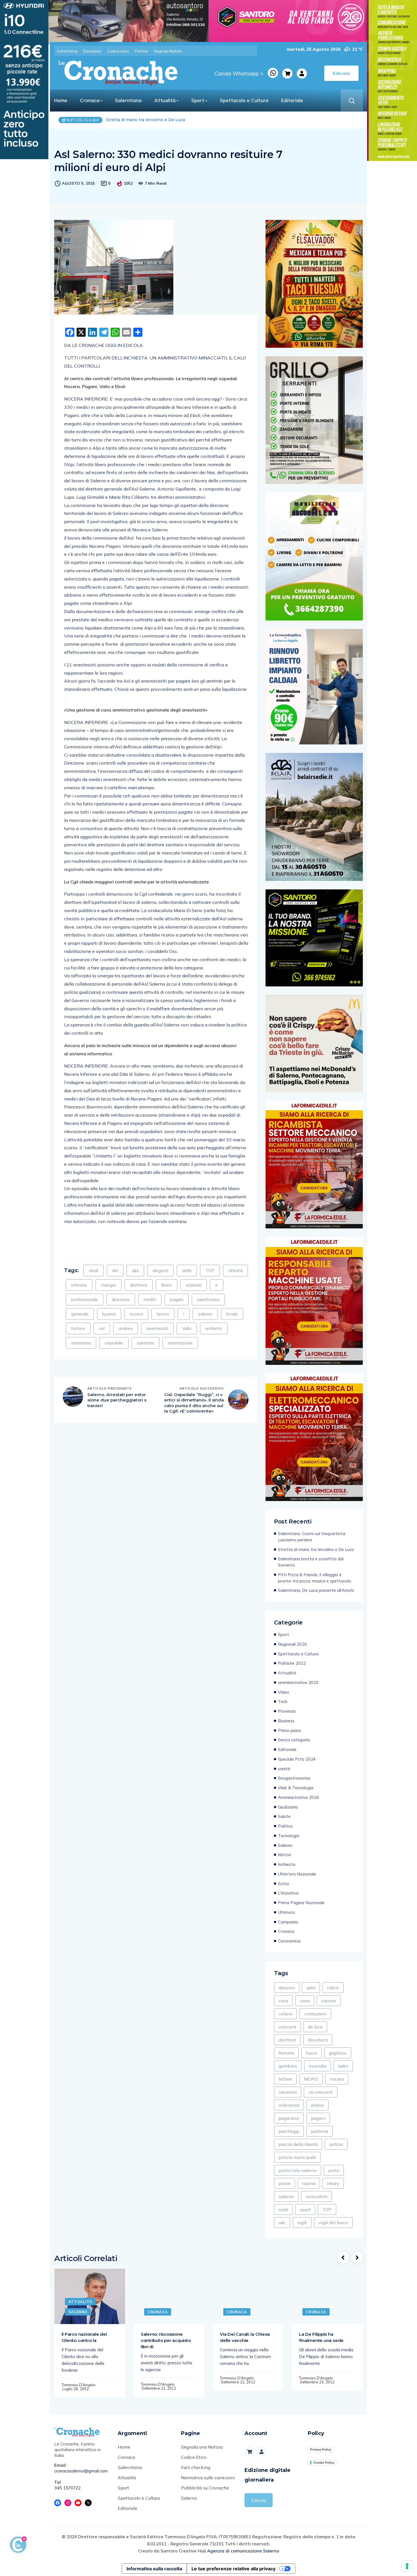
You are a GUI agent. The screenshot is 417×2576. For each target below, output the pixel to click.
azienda (194, 1285)
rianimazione (180, 1343)
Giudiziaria (288, 1807)
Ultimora (286, 1912)
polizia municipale (297, 2157)
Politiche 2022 (292, 1663)
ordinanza (289, 2105)
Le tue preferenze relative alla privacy (233, 2569)
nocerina (288, 2092)
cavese (329, 2001)
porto (334, 2170)
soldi (283, 2209)
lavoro (163, 1314)
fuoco (311, 2053)
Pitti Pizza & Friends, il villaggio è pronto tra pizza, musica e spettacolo (315, 1578)
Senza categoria (294, 1740)
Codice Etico (194, 2457)
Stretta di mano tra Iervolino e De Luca (316, 1549)
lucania (109, 1314)
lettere (285, 2079)
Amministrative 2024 (299, 1797)
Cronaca (90, 100)
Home (61, 100)
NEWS (311, 2079)
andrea (126, 1328)
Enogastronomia (294, 1778)
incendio (318, 2066)
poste (285, 2183)
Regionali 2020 (292, 1644)
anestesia (81, 1343)
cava (305, 2001)
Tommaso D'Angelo (79, 2385)
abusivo (287, 1988)
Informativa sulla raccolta (154, 2569)
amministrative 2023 (298, 1682)
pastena (320, 2131)
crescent (288, 2027)
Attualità (165, 100)
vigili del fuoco (333, 2223)
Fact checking (196, 2467)
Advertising (67, 51)
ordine (317, 2105)
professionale (85, 1299)
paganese (289, 2118)
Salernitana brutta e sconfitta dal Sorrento (149, 120)
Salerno (285, 1845)
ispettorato (208, 1299)
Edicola (259, 2500)
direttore (139, 1285)
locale (232, 1314)
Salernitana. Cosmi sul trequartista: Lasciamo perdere (312, 1537)
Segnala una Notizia (202, 2447)
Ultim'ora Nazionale (297, 1874)
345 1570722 (68, 2488)
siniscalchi (316, 2196)
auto (311, 1988)
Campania (288, 1922)
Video (284, 1692)
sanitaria (146, 1343)
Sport (198, 100)
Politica (285, 1826)
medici (150, 1299)
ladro (343, 2066)
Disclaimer (92, 51)
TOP (210, 1271)
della (187, 1271)
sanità (284, 1769)
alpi (135, 1271)
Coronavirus (289, 1941)
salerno (205, 1314)
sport (305, 2209)
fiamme (286, 2053)
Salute (284, 1816)
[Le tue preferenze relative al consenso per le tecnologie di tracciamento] (407, 2566)
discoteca (318, 2040)
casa (283, 2001)
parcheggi (289, 2131)
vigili (302, 2223)
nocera (136, 1314)
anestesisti (157, 1328)
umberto (214, 1328)
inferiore (79, 1285)
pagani (177, 1299)
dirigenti (160, 1271)
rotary (333, 2183)
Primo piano (290, 1730)
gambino (288, 2066)
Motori (285, 1855)
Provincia (287, 1711)
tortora (78, 1328)
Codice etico (118, 51)
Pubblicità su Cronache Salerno (205, 2493)
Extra (283, 1884)
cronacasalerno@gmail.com (81, 2471)
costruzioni (315, 2014)
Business (286, 1721)
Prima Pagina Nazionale (301, 1903)
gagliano (338, 2053)
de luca (315, 2027)
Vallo (187, 1328)
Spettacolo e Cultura (244, 100)
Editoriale (292, 100)
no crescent (321, 2092)
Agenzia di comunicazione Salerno (243, 2551)
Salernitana (128, 100)
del (115, 1271)
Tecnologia (289, 1836)
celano (286, 2014)
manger (109, 1285)
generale (80, 1314)
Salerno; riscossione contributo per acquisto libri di (166, 2340)
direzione (121, 1299)
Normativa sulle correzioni (208, 2478)
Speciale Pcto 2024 (297, 1759)
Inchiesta (287, 1864)
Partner (142, 51)
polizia (336, 2144)
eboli (93, 1271)
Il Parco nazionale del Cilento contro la (84, 2337)
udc (282, 2223)
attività (235, 1271)
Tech (283, 1701)
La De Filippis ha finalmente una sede (321, 2337)
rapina (309, 2183)
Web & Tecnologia (296, 1788)
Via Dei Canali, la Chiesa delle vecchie (245, 2337)
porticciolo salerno (298, 2170)
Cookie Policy (324, 2463)
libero (167, 1285)
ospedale (114, 1343)
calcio (333, 1988)
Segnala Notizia (168, 51)
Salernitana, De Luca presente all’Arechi (316, 1590)
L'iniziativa (288, 1893)
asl (102, 1328)
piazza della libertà (298, 2144)
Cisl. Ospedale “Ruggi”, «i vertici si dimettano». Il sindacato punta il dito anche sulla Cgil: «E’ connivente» (194, 1403)
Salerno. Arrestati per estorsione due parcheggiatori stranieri (117, 1400)
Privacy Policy (321, 2449)
